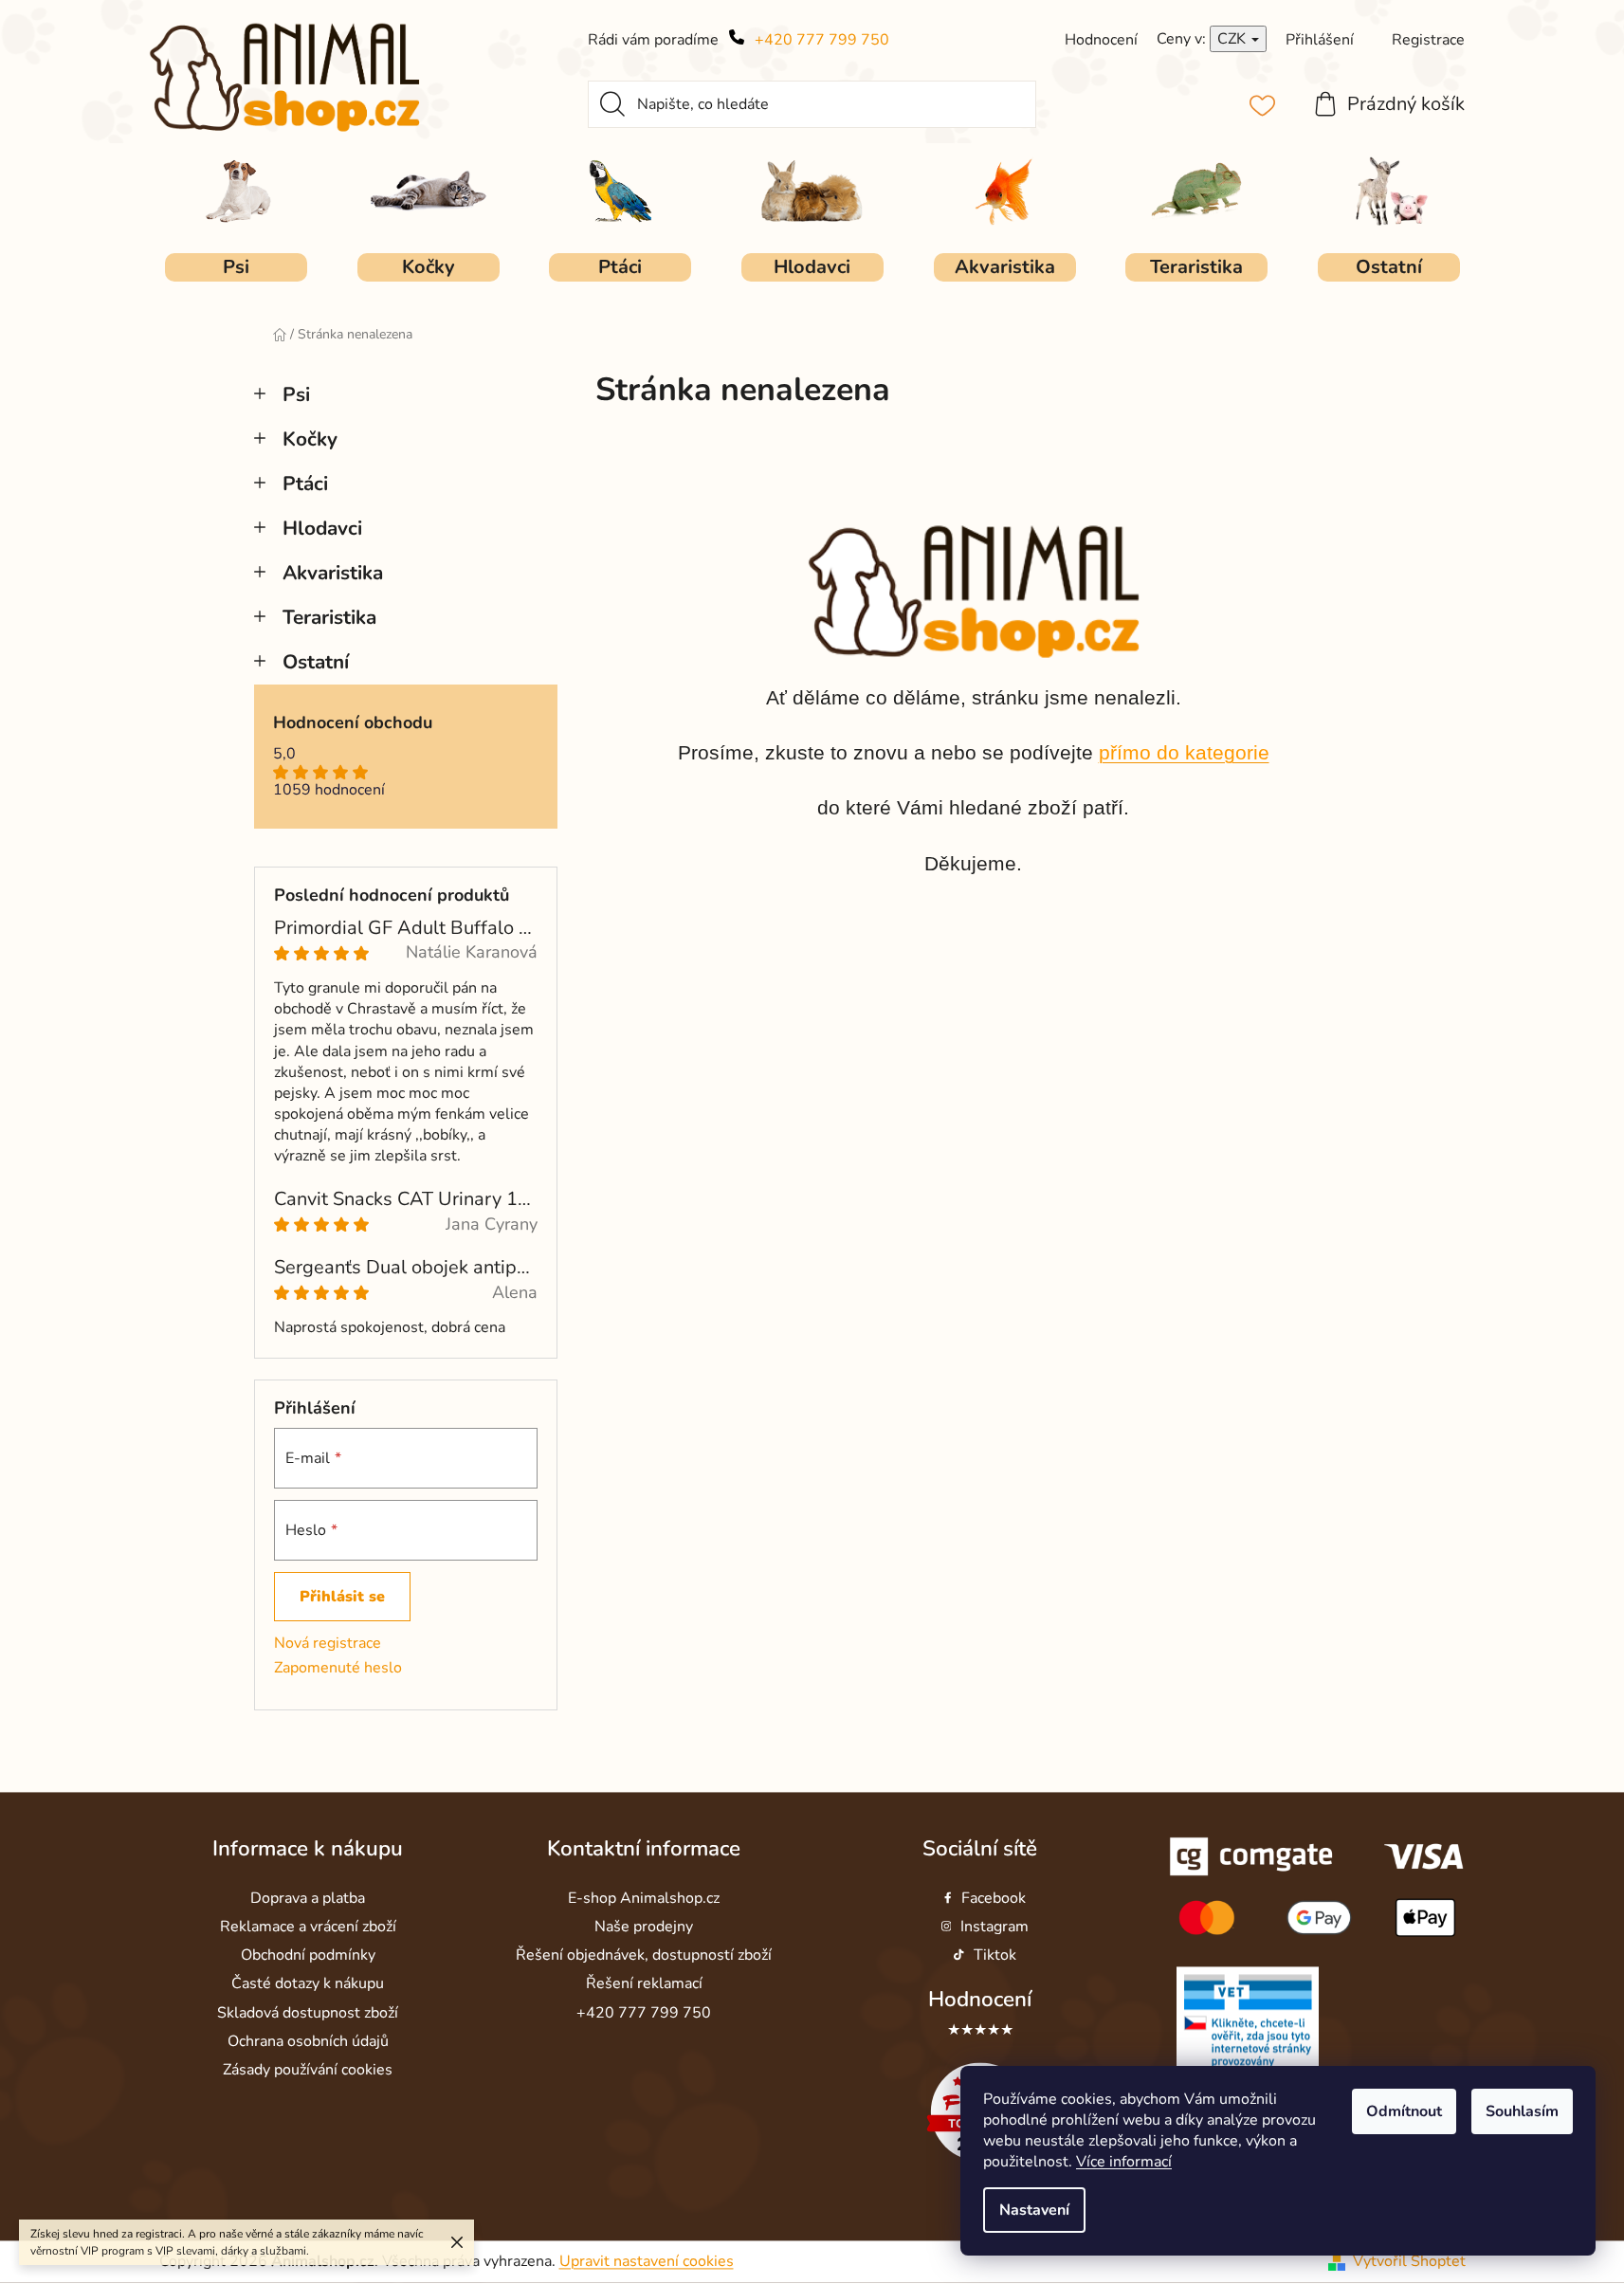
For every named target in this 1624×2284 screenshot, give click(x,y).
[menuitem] (236, 267)
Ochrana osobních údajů (308, 2041)
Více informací (1124, 2162)
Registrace (1428, 40)
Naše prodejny (644, 1928)
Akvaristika (333, 573)
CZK (1233, 39)
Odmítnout (1404, 2111)
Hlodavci (322, 528)
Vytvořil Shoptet (1409, 2261)
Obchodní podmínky (308, 1956)
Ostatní (316, 662)
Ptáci (305, 484)
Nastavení (1034, 2210)
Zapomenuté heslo (338, 1668)
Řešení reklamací (644, 1984)
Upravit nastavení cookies (647, 2261)
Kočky (310, 439)
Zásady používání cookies (308, 2070)
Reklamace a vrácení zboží (308, 1928)
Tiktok (995, 1956)
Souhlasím (1522, 2111)
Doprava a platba (308, 1898)
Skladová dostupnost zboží (308, 2013)
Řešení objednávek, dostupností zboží (644, 1956)
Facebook (994, 1898)
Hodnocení (980, 2000)
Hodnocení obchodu (353, 723)
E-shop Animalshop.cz (644, 1898)
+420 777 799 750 (822, 40)
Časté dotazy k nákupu (308, 1984)
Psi (296, 394)
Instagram (994, 1928)
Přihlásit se (342, 1597)
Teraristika (329, 617)
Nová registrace (328, 1643)
